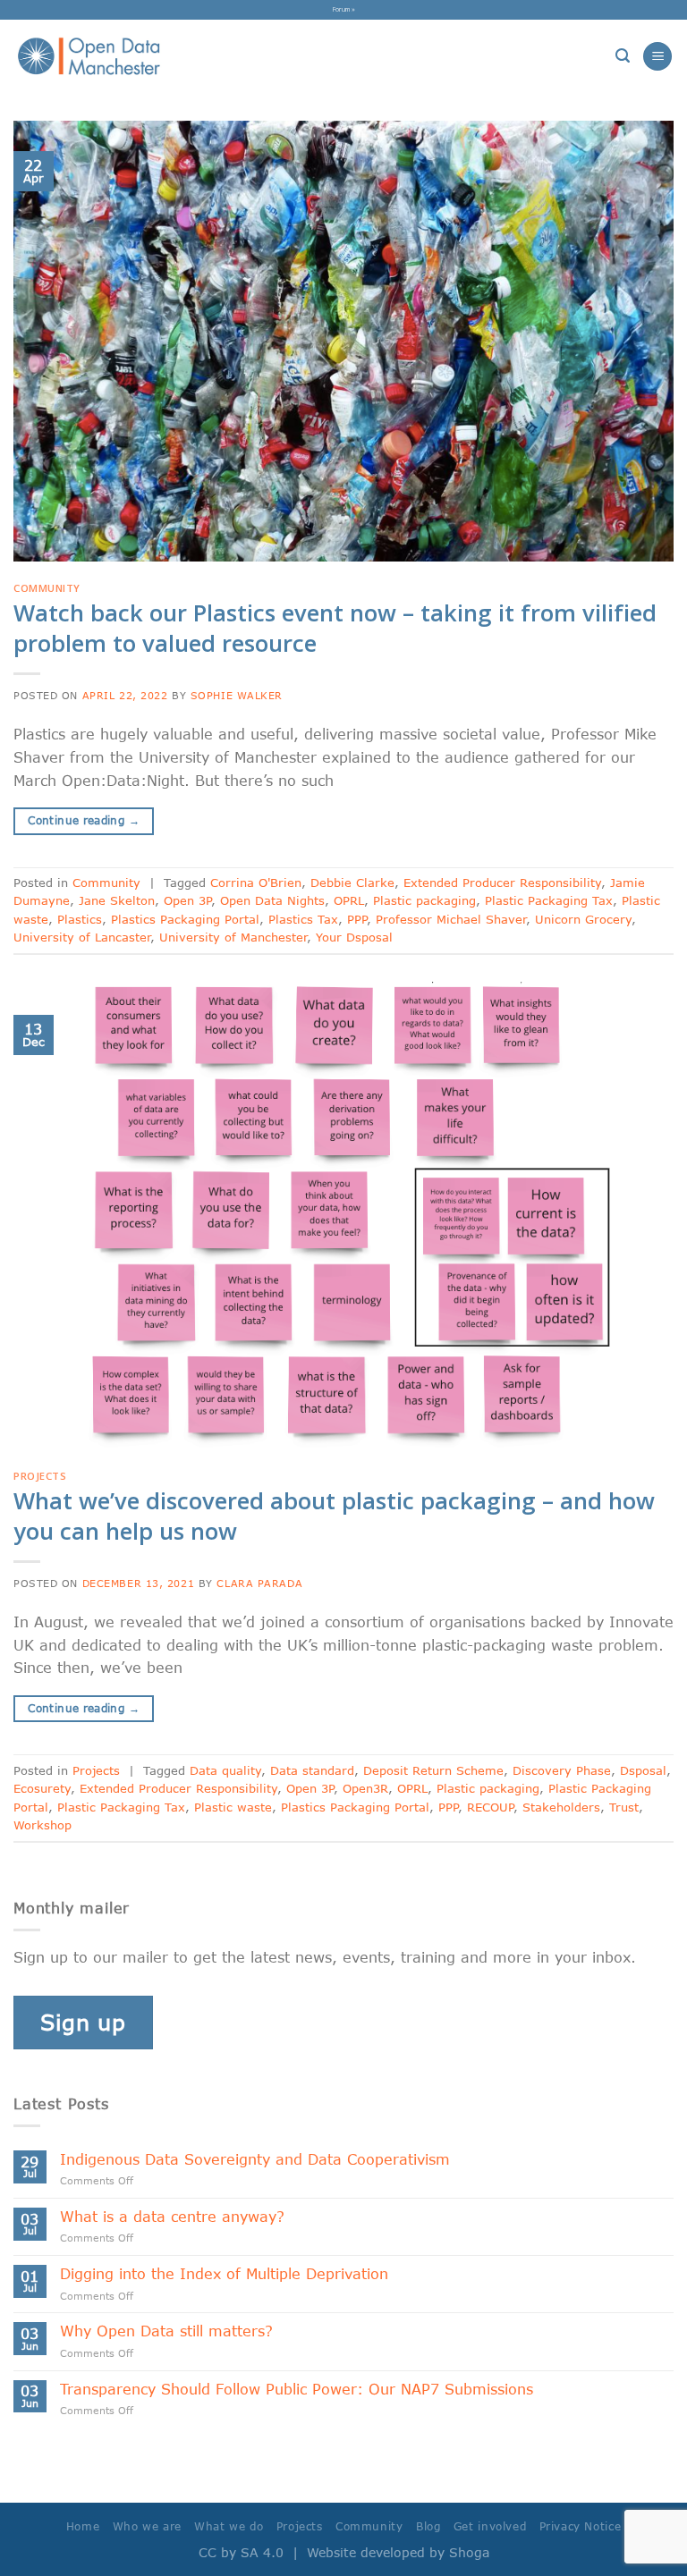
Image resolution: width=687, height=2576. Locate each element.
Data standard (312, 1770)
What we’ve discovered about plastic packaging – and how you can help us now (334, 1516)
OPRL (349, 900)
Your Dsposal (354, 937)
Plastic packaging (424, 900)
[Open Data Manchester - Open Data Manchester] (89, 56)
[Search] (623, 56)
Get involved (490, 2526)
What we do (229, 2526)
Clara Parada (259, 1583)
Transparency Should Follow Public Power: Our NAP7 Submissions (302, 2389)
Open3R (365, 1788)
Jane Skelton (117, 900)
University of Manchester (233, 937)
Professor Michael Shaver (451, 919)
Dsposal (643, 1770)
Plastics (80, 919)
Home (83, 2526)
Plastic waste (233, 1807)
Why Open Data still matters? (166, 2331)
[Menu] (657, 57)
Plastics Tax (303, 919)
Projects (40, 1476)
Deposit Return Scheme (433, 1770)
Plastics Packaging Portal (185, 919)
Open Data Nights (272, 900)
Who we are (147, 2526)
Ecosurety (42, 1788)
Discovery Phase (562, 1770)
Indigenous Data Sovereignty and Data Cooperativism (255, 2159)
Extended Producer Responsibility (502, 883)
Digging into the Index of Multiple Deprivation (224, 2273)
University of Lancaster (82, 937)
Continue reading (84, 820)
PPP (357, 919)
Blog (428, 2526)
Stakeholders (561, 1807)
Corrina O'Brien (256, 883)
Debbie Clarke (352, 883)
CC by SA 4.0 (241, 2552)
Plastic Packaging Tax (549, 900)
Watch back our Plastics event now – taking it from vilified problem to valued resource (335, 628)
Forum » (344, 9)
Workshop (42, 1825)
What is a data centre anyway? (172, 2216)
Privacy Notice (581, 2526)
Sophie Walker (237, 695)
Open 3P (187, 900)
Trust (624, 1807)
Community (47, 588)
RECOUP (490, 1807)
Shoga (469, 2552)
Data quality (225, 1770)
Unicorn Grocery (583, 919)
